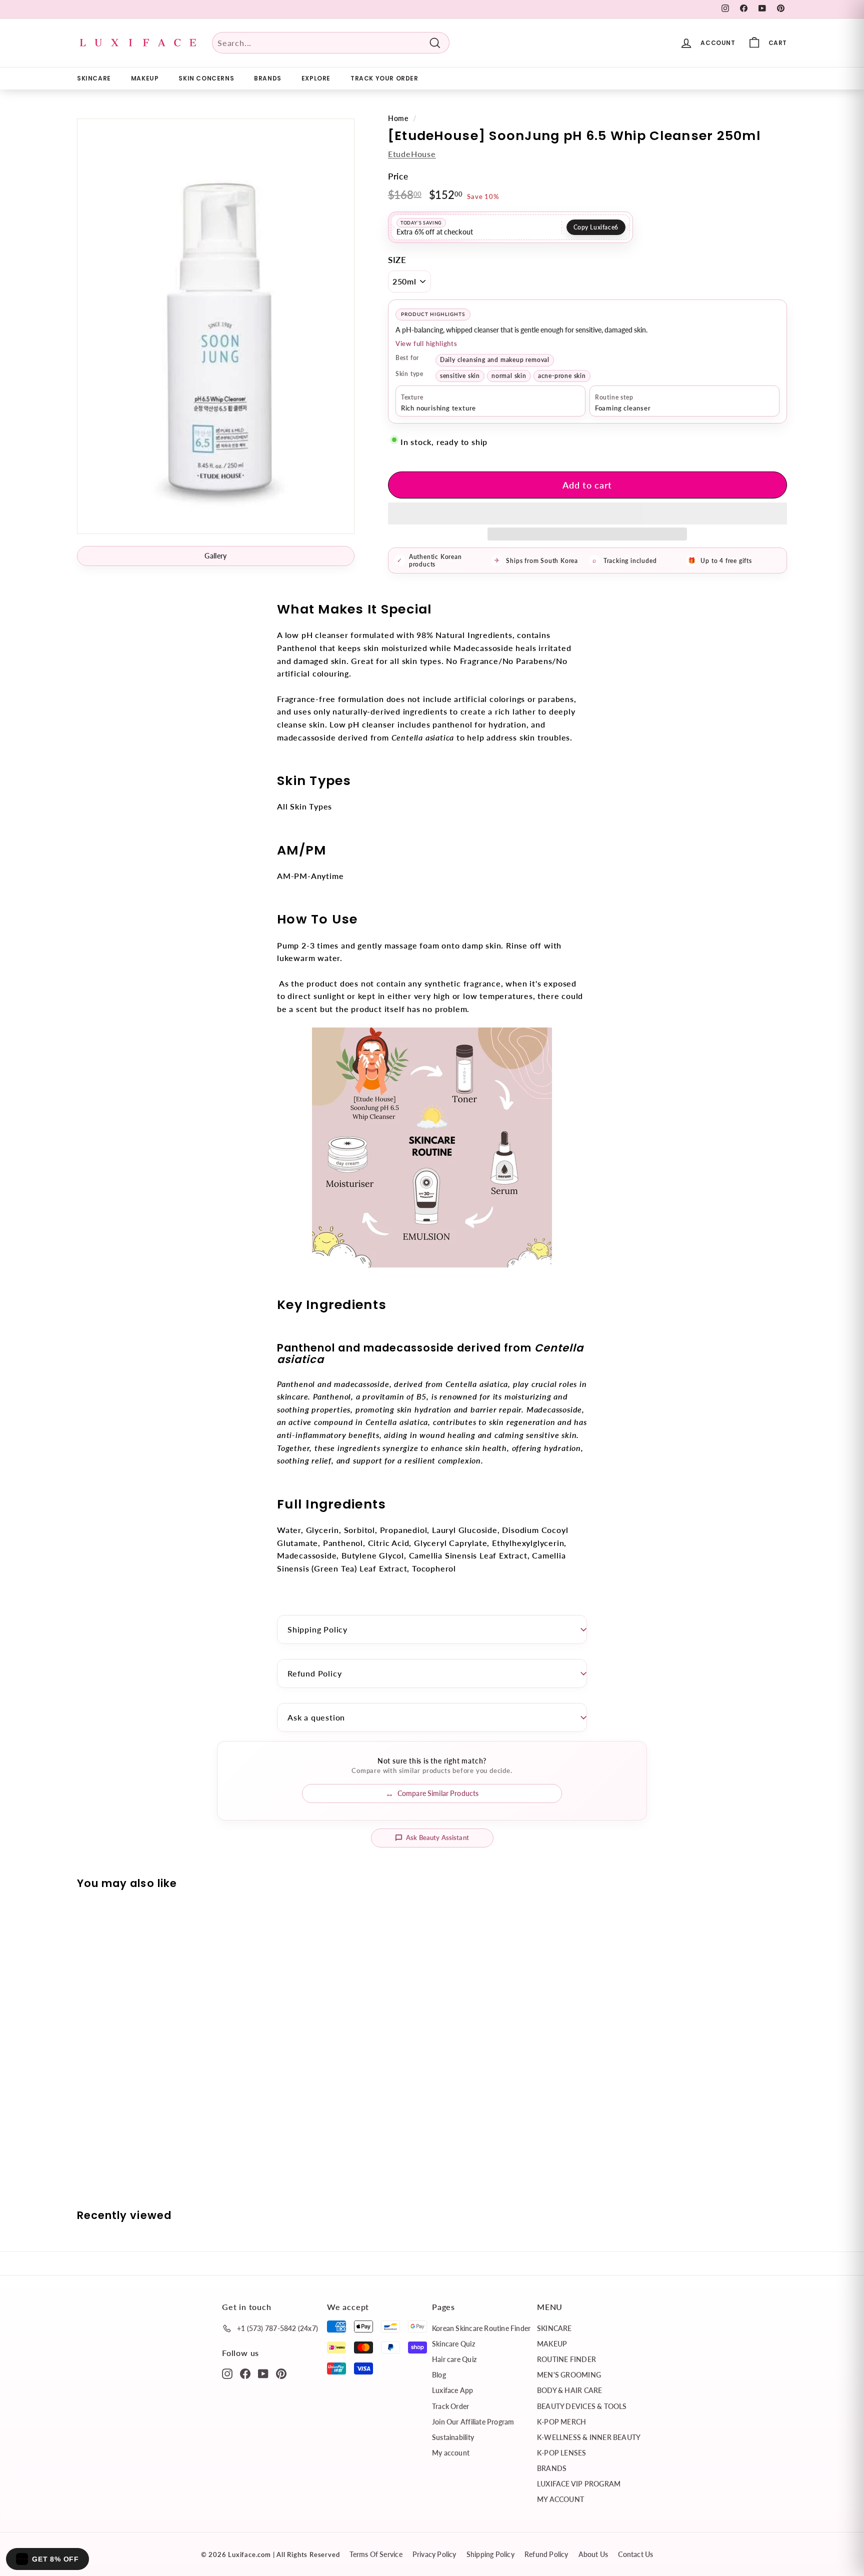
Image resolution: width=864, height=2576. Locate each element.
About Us (593, 2554)
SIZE (397, 260)
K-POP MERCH (561, 2422)
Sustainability (453, 2437)
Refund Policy (314, 1673)
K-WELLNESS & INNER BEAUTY (589, 2437)
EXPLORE (316, 78)
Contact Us (635, 2554)
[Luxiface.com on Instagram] (227, 2373)
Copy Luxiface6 (596, 227)
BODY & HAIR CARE (569, 2390)
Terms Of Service (376, 2554)
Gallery (215, 556)
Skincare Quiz (453, 2344)
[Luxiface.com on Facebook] (245, 2373)
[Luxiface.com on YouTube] (263, 2373)
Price (398, 176)
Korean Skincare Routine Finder (481, 2328)
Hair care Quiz (454, 2359)
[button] (587, 513)
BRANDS (268, 78)
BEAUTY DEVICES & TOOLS (582, 2406)
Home (398, 118)
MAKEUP (145, 78)
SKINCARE (94, 78)
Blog (439, 2375)
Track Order (450, 2406)
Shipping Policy (317, 1629)
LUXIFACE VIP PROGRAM (579, 2484)
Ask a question (316, 1717)
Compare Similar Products (438, 1793)
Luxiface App (453, 2390)
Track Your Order (384, 78)
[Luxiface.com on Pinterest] (281, 2373)
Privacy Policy (434, 2554)
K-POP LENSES (562, 2453)
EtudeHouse (412, 154)
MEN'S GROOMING (569, 2375)
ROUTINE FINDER (566, 2359)
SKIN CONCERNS (206, 78)
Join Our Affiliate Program (473, 2422)
